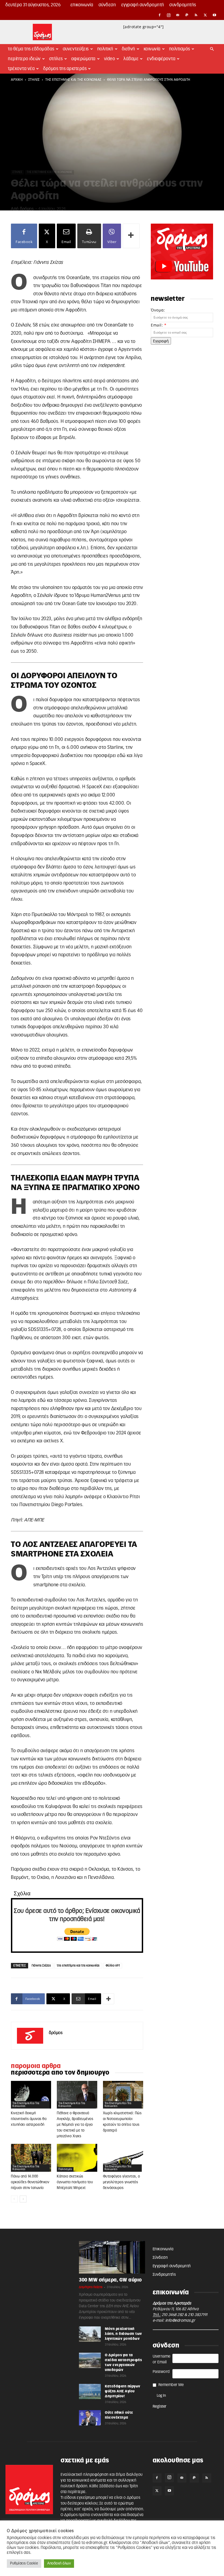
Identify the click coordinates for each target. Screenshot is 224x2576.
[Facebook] (160, 15)
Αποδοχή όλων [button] (59, 2564)
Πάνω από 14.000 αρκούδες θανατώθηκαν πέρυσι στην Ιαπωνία (30, 2182)
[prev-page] (14, 2199)
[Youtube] (214, 15)
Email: (159, 325)
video (110, 59)
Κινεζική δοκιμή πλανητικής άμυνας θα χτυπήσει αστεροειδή (29, 2119)
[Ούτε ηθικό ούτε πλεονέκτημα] (90, 2418)
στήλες (34, 80)
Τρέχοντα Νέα (21, 69)
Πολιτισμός (180, 49)
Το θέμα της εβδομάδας (31, 49)
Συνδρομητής (183, 5)
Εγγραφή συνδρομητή (143, 5)
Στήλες (56, 59)
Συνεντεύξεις (76, 49)
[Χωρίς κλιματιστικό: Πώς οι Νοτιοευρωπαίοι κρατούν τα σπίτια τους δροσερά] (123, 2095)
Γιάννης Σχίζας (41, 1966)
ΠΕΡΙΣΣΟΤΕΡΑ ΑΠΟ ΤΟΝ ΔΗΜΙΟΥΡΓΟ (60, 2073)
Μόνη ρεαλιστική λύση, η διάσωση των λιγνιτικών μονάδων (123, 2334)
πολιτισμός (65, 2169)
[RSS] (196, 15)
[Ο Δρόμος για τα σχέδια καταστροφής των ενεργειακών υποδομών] (90, 2360)
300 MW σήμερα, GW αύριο (110, 2280)
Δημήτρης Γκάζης (91, 2287)
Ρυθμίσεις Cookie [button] (24, 2564)
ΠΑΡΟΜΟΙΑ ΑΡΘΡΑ (36, 2066)
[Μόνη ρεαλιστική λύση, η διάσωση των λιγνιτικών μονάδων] (90, 2334)
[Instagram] (169, 15)
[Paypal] (187, 15)
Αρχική (17, 80)
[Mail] (178, 15)
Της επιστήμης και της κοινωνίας (73, 80)
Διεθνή (129, 49)
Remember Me (171, 2385)
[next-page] (23, 2199)
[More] (131, 236)
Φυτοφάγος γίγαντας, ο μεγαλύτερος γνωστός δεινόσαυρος (122, 2182)
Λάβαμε (131, 59)
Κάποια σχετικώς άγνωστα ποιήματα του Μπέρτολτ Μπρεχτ (75, 2182)
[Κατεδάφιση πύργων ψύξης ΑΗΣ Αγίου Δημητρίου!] (90, 2392)
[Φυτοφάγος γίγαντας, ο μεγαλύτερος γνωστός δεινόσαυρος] (123, 2158)
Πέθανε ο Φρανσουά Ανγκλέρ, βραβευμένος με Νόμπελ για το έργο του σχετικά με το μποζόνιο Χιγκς (75, 2125)
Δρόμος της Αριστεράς (65, 69)
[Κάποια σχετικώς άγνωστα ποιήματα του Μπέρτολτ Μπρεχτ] (77, 2158)
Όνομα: (158, 310)
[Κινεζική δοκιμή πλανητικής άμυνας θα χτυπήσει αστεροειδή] (31, 2095)
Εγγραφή (161, 341)
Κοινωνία (152, 49)
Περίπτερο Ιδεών (24, 59)
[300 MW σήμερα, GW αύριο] (112, 2257)
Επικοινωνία (82, 5)
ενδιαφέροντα (161, 59)
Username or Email (162, 2359)
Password (161, 2372)
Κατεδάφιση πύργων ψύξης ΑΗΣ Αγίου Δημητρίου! (123, 2391)
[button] (212, 49)
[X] (205, 15)
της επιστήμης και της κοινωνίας (78, 1966)
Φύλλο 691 (113, 1966)
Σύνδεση (107, 5)
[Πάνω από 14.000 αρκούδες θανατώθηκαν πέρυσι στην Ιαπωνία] (31, 2158)
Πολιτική (105, 49)
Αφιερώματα (83, 59)
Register (160, 2407)
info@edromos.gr (180, 2321)
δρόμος (27, 209)
